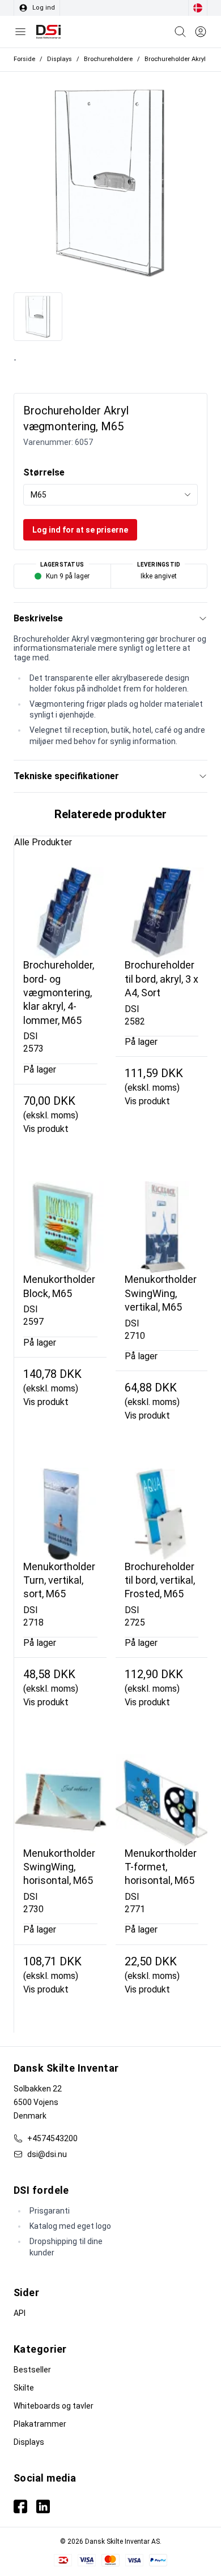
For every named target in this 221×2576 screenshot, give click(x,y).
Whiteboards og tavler (54, 2406)
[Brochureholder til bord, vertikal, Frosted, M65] (162, 1514)
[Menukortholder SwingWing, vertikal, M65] (162, 1227)
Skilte (24, 2388)
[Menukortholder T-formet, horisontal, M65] (162, 1801)
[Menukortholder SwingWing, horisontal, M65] (60, 1801)
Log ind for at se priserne (80, 530)
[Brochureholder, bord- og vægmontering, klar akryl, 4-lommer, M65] (60, 913)
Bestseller (32, 2370)
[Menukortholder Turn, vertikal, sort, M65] (60, 1514)
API (20, 2313)
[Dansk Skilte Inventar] (48, 32)
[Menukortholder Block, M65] (60, 1227)
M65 (39, 495)
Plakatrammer (40, 2424)
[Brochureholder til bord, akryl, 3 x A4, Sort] (162, 913)
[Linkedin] (43, 2506)
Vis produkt (46, 1129)
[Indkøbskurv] (180, 32)
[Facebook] (20, 2506)
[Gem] (201, 32)
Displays (29, 2442)
